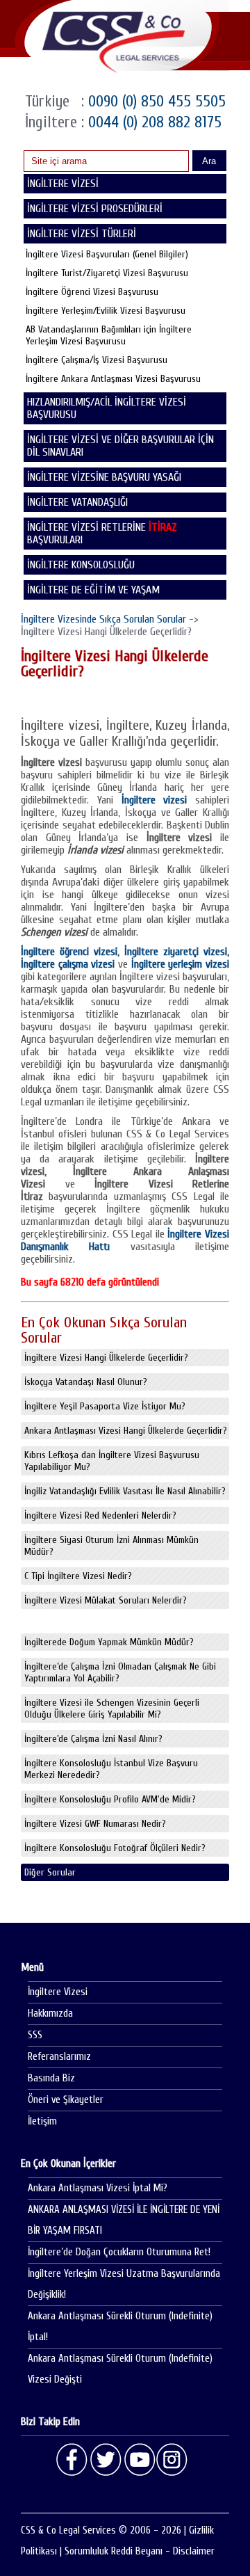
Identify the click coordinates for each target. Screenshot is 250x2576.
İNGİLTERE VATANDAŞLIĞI (77, 502)
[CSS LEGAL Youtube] (139, 2460)
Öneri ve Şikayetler (66, 2100)
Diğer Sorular (50, 1872)
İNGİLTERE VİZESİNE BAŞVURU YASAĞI (104, 477)
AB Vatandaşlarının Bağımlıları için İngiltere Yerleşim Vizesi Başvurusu (109, 335)
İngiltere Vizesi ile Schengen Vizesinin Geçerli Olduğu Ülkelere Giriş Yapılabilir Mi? (112, 1709)
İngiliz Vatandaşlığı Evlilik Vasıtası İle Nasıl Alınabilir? (125, 1491)
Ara (209, 161)
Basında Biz (51, 2078)
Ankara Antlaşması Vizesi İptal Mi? (98, 2188)
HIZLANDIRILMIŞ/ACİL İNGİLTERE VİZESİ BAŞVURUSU (107, 408)
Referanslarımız (59, 2057)
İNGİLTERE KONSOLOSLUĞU (81, 565)
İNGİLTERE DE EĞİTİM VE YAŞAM (93, 590)
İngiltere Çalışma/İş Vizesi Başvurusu (97, 360)
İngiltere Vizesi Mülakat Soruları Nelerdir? (106, 1600)
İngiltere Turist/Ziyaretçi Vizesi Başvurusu (107, 273)
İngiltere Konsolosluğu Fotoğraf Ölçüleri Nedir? (115, 1848)
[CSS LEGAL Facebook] (72, 2460)
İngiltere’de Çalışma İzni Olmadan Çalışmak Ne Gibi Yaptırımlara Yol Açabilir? (120, 1672)
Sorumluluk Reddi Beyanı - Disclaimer (140, 2551)
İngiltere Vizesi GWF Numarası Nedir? (95, 1824)
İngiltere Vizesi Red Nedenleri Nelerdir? (100, 1515)
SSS (35, 2035)
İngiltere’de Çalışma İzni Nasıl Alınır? (93, 1739)
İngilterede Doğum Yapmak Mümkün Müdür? (109, 1642)
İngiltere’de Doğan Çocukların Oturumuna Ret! (119, 2252)
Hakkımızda (50, 2014)
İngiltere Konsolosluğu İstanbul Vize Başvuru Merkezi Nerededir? (111, 1769)
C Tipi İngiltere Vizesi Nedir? (78, 1576)
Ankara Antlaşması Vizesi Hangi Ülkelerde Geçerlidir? (126, 1431)
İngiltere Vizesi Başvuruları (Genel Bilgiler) (107, 254)
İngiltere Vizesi (58, 1992)
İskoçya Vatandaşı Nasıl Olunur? (86, 1382)
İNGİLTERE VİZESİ (63, 184)
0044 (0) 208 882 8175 (153, 122)
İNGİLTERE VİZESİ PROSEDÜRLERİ (95, 209)
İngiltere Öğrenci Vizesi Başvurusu (92, 292)
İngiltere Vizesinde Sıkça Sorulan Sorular (103, 619)
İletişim (42, 2121)
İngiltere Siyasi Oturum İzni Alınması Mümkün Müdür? (111, 1546)
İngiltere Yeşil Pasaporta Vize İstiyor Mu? (105, 1406)
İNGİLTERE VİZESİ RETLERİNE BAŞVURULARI (102, 534)
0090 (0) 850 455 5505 (155, 101)
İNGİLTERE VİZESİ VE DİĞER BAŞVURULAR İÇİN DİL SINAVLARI (120, 446)
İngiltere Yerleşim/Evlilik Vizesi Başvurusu (106, 311)
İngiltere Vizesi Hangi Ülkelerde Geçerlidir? (106, 1358)
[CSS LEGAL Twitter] (106, 2460)
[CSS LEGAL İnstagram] (172, 2460)
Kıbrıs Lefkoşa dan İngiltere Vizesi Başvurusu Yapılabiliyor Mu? (112, 1461)
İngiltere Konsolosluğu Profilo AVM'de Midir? (110, 1799)
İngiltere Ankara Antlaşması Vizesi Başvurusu (113, 379)
